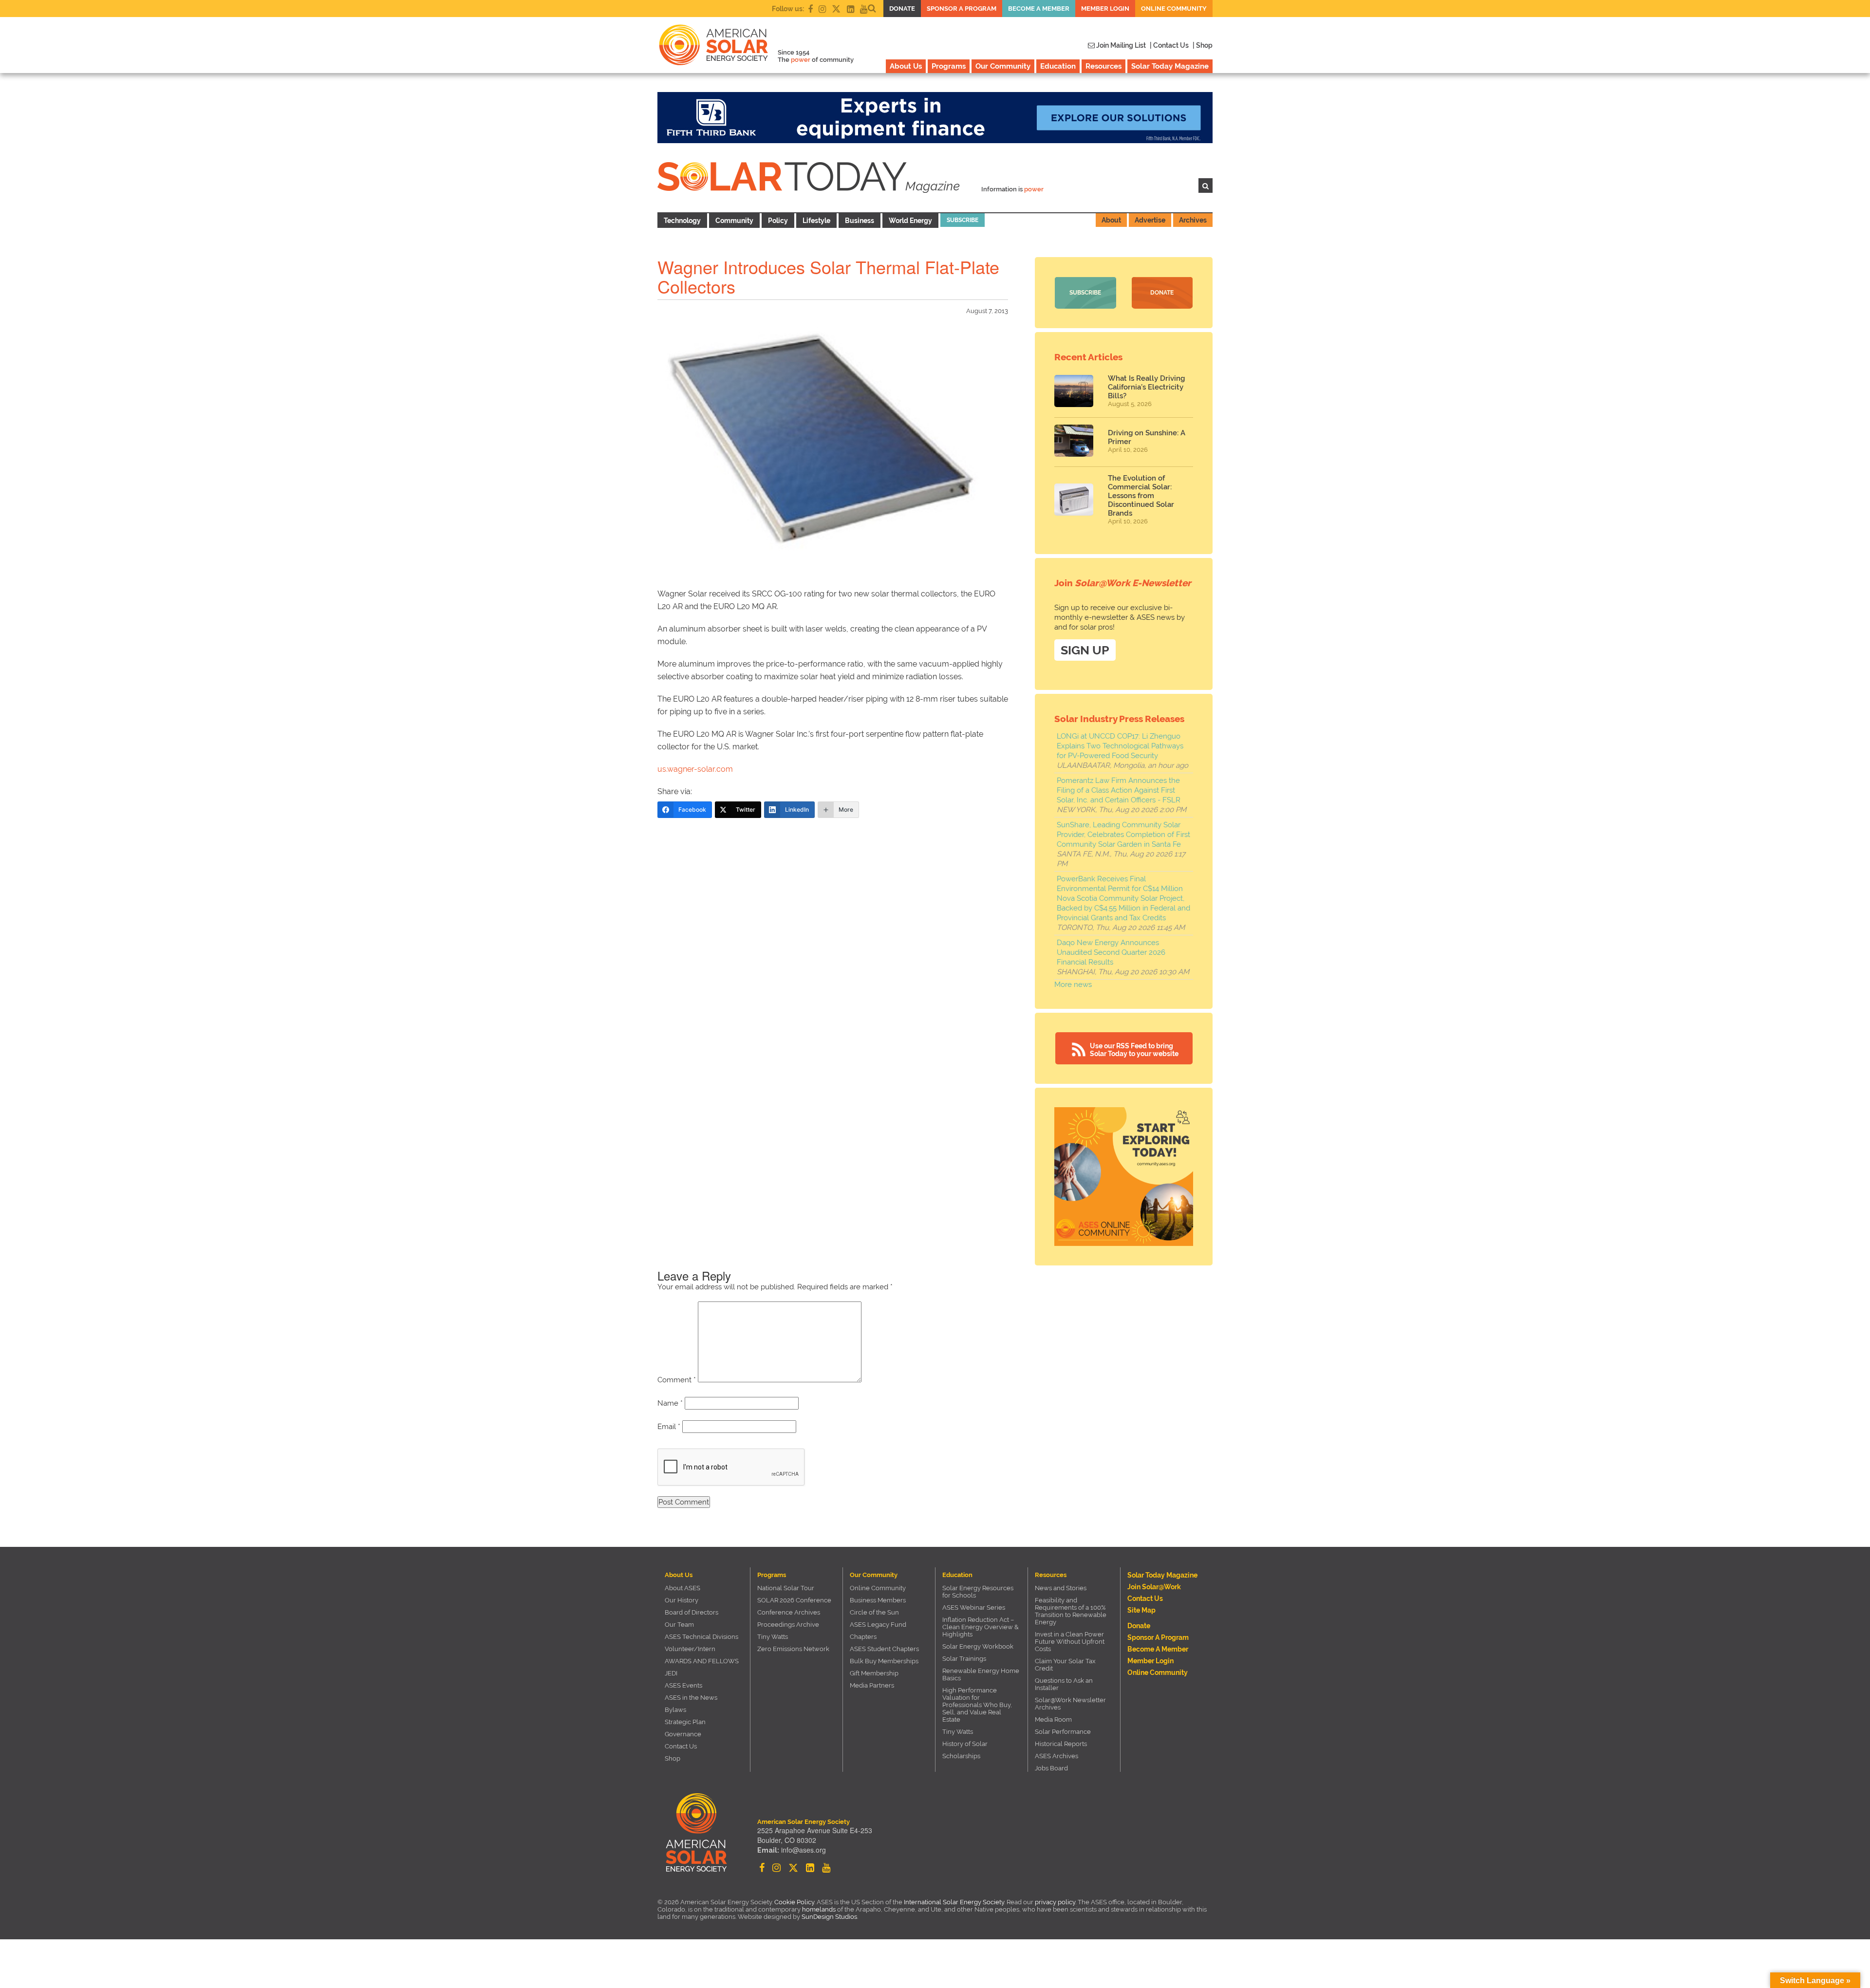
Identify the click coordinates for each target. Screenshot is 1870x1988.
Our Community (1003, 66)
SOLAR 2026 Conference (794, 1600)
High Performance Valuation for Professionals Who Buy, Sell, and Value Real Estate (977, 1705)
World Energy (910, 221)
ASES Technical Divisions (701, 1637)
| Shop (1203, 45)
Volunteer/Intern (690, 1649)
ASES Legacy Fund (878, 1625)
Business (860, 221)
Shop (673, 1758)
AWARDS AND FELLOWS (702, 1661)
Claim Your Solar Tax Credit (1065, 1665)
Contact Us (681, 1746)
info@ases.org (804, 1850)
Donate (902, 9)
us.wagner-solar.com (695, 769)
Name (670, 1403)
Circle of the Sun (874, 1612)
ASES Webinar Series (974, 1607)
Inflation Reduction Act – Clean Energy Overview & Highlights (981, 1627)
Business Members (878, 1600)
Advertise (1150, 220)
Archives (1193, 220)
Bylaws (675, 1710)
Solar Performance (1063, 1732)
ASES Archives (1057, 1756)
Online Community (1174, 9)
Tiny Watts (773, 1637)
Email (669, 1427)
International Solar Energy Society (954, 1902)
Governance (683, 1734)
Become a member (1039, 9)
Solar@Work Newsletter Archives (1070, 1704)
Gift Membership (874, 1673)
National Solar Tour (786, 1588)
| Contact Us (1169, 45)
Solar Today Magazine (1170, 66)
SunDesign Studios (829, 1917)
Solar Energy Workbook (978, 1646)
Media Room (1053, 1719)
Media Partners (872, 1685)
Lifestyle (816, 221)
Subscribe (963, 220)
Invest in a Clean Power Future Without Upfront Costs (1070, 1642)
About (1111, 220)
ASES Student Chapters (884, 1649)
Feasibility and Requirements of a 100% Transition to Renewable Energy (1071, 1611)
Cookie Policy (794, 1902)
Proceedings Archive (788, 1625)
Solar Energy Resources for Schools (978, 1592)
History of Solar (965, 1744)
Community (734, 221)
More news (1073, 985)
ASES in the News (691, 1698)
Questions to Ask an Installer (1064, 1684)
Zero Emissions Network (793, 1649)
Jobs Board (1051, 1768)
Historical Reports (1061, 1744)
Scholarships (961, 1756)
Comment (677, 1380)
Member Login (1105, 9)
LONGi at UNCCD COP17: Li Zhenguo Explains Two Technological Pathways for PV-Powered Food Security (1120, 746)
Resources (1103, 66)
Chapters (863, 1637)
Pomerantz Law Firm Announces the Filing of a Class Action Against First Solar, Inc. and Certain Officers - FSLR (1119, 790)
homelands (819, 1909)
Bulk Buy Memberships (884, 1661)
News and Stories (1061, 1588)
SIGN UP (1085, 650)
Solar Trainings (964, 1659)
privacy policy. (1056, 1902)
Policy (778, 221)
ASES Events (683, 1685)
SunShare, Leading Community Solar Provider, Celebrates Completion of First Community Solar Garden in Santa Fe (1123, 835)
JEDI (671, 1673)
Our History (682, 1600)
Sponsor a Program (962, 9)
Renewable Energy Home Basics (981, 1674)
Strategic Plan (685, 1722)
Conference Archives (789, 1612)
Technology (682, 221)
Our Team (679, 1625)
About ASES (683, 1588)
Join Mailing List (1120, 45)
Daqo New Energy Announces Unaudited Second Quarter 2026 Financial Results (1111, 952)
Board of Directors (692, 1612)
